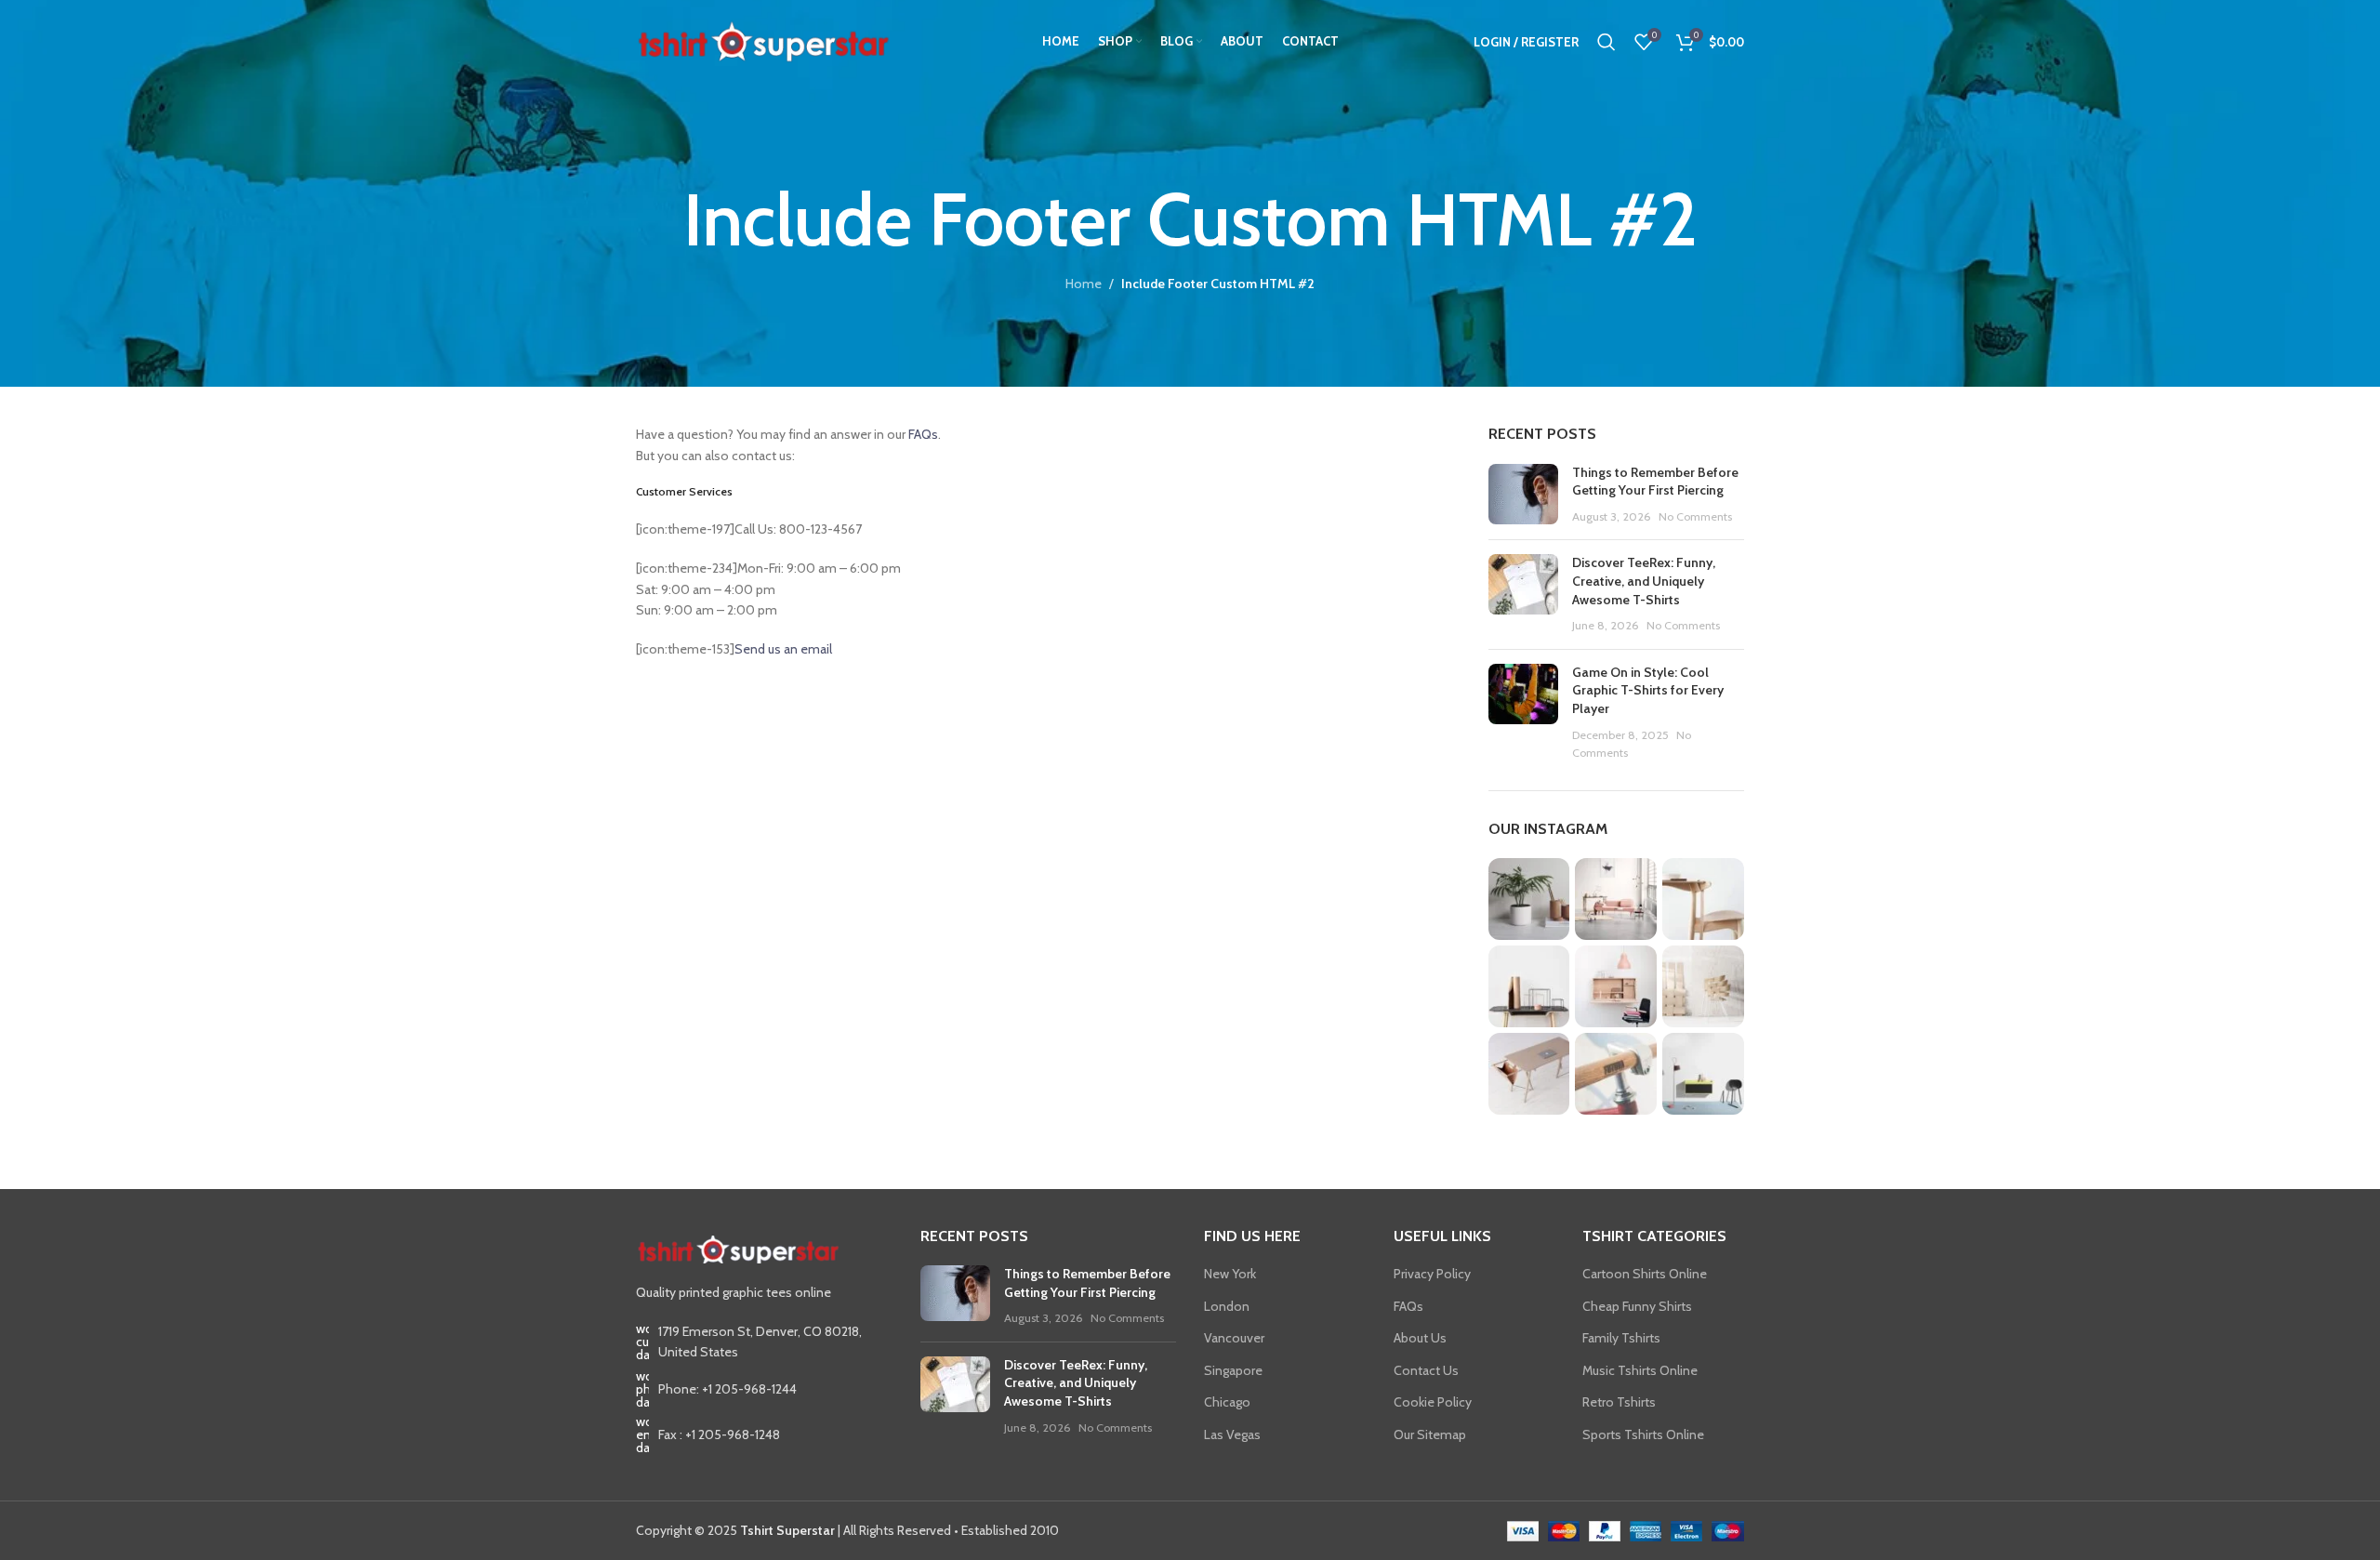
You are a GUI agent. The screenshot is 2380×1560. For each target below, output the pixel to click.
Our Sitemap (1430, 1434)
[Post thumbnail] (1523, 495)
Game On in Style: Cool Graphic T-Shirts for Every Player (1648, 690)
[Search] (1606, 42)
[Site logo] (763, 40)
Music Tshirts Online (1640, 1370)
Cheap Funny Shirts (1637, 1306)
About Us (1420, 1338)
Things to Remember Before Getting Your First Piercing (1655, 482)
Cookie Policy (1433, 1402)
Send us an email (783, 649)
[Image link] (738, 1248)
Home (1084, 284)
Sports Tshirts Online (1643, 1434)
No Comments (1695, 516)
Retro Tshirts (1619, 1402)
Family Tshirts (1621, 1338)
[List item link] (764, 1389)
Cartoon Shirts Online (1645, 1274)
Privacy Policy (1432, 1274)
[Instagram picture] (1529, 899)
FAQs (923, 434)
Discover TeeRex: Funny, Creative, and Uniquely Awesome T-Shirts (1644, 581)
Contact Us (1426, 1370)
